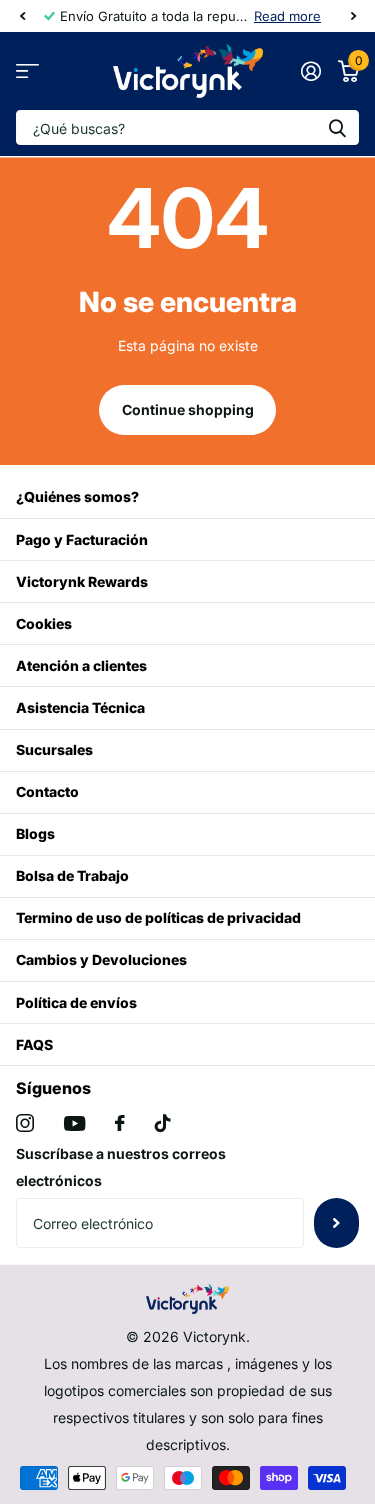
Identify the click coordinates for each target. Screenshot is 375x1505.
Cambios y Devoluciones (101, 959)
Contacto (47, 791)
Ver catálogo (27, 71)
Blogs (35, 833)
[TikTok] (163, 1123)
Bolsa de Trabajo (72, 875)
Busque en (337, 127)
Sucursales (54, 749)
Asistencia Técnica (80, 707)
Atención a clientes (81, 665)
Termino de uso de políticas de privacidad (158, 917)
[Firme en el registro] (310, 71)
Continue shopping (188, 409)
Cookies (44, 623)
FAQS (34, 1044)
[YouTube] (74, 1123)
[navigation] (22, 16)
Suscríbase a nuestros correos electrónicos (121, 1167)
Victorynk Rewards (82, 581)
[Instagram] (25, 1123)
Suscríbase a (336, 1223)
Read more (287, 16)
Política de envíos (76, 1002)
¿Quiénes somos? (77, 496)
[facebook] (120, 1123)
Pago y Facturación (82, 539)
